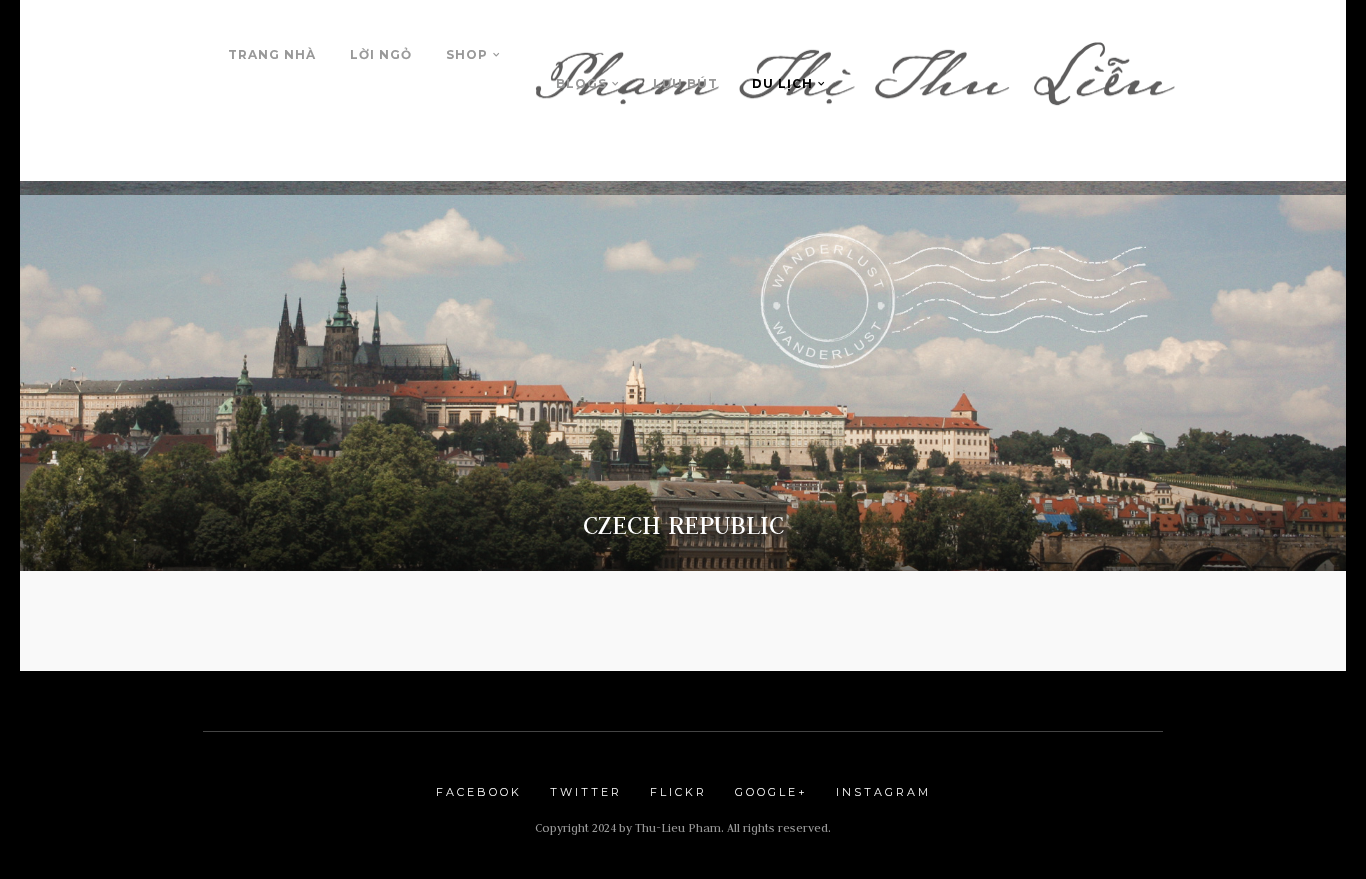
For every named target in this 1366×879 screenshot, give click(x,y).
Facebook (479, 792)
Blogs (581, 83)
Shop (467, 54)
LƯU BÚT (685, 83)
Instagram (883, 792)
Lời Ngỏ (381, 54)
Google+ (771, 792)
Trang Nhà (272, 54)
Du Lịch (782, 83)
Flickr (678, 792)
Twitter (586, 792)
